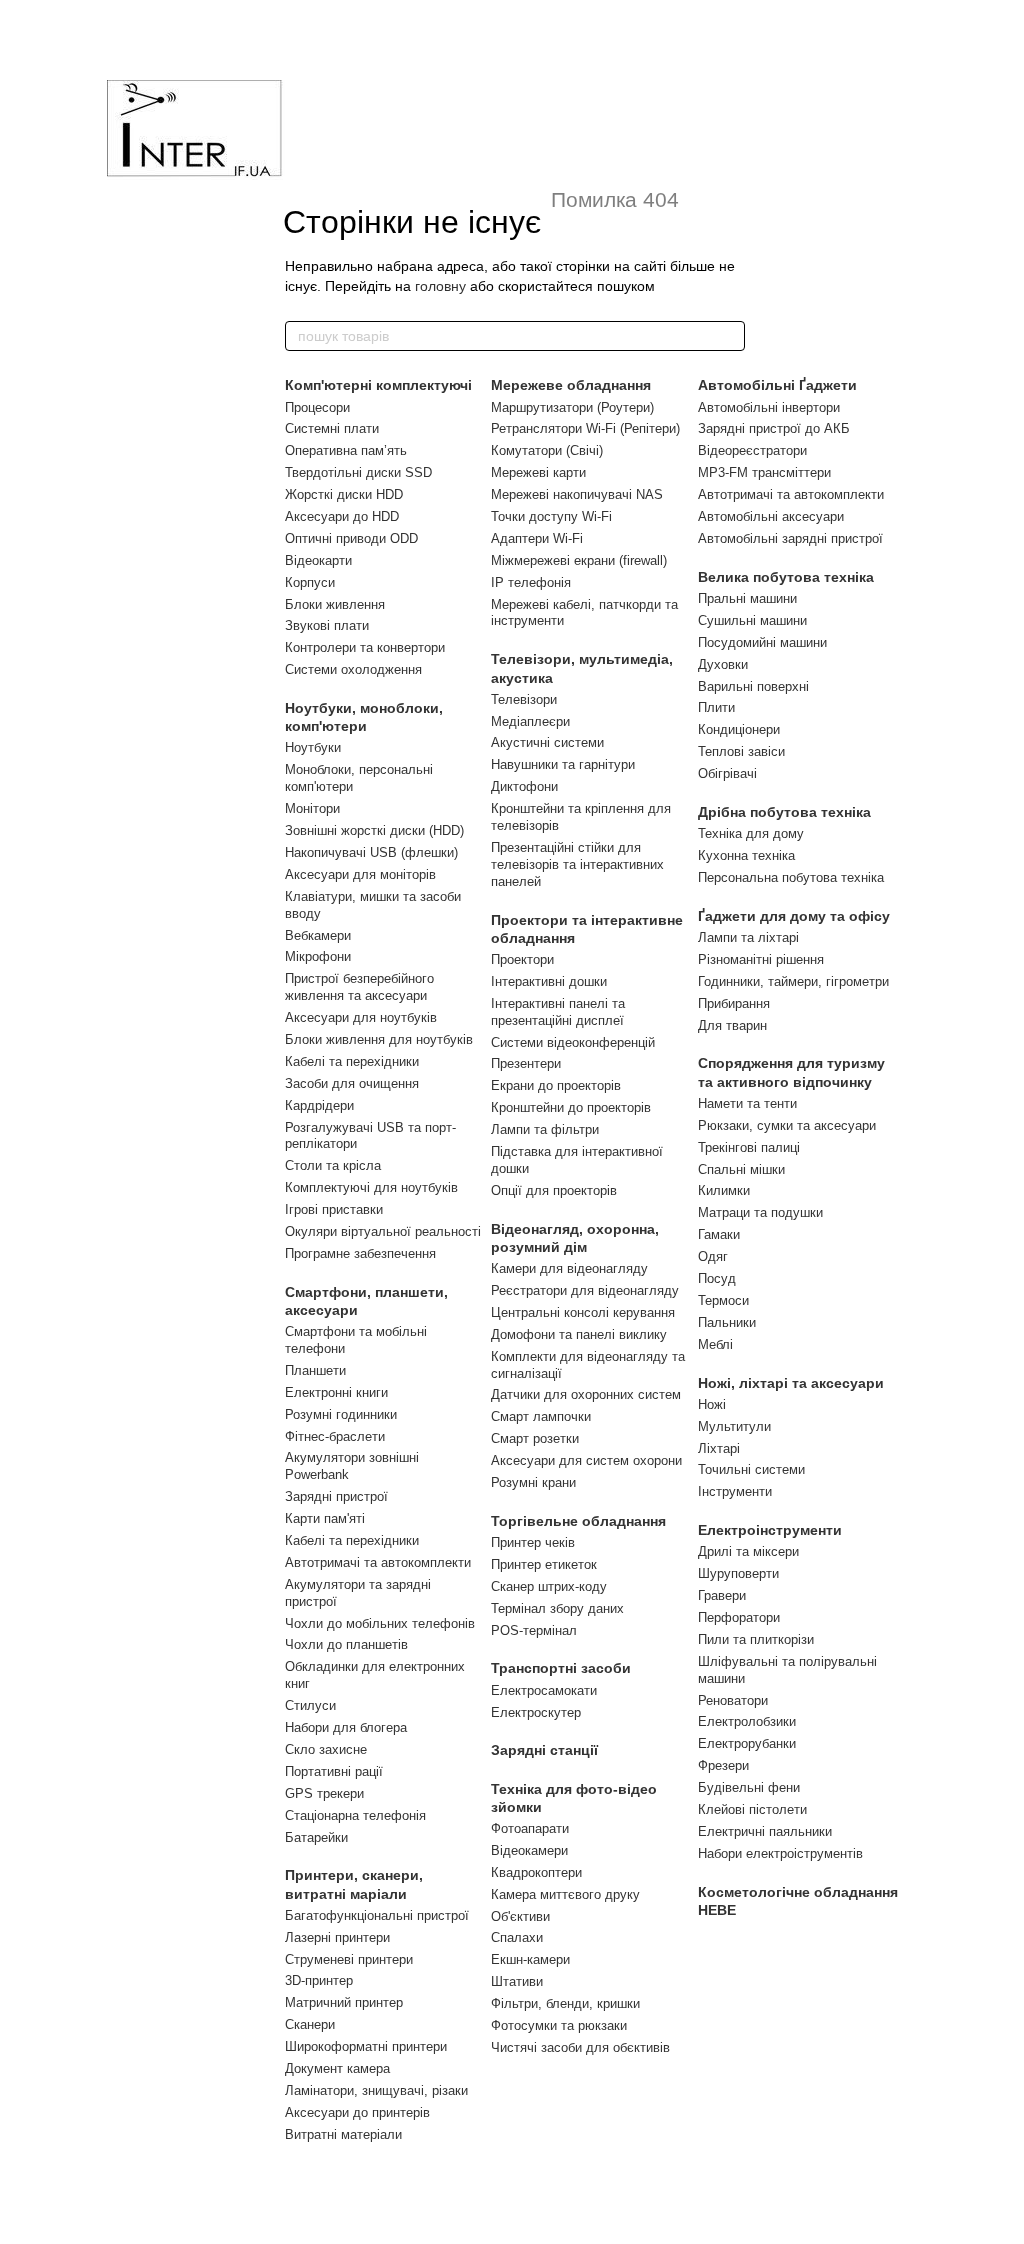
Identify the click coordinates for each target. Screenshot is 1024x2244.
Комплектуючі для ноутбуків (371, 1187)
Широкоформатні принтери (366, 2046)
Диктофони (524, 786)
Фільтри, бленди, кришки (565, 2003)
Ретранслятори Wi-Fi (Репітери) (585, 428)
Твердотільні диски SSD (358, 472)
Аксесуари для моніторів (360, 874)
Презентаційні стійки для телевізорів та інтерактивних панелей (577, 864)
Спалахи (517, 1937)
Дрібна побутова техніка (784, 812)
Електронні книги (336, 1392)
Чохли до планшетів (346, 1644)
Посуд (717, 1278)
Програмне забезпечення (360, 1253)
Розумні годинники (341, 1414)
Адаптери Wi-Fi (537, 538)
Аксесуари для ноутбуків (361, 1017)
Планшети (315, 1370)
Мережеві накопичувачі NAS (577, 494)
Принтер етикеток (544, 1564)
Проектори (522, 959)
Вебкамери (318, 935)
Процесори (317, 407)
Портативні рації (334, 1771)
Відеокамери (529, 1850)
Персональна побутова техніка (791, 877)
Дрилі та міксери (748, 1551)
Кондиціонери (739, 729)
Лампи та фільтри (545, 1129)
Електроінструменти (770, 1530)
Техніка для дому (751, 833)
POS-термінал (534, 1630)
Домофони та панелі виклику (579, 1334)
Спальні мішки (741, 1169)
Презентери (526, 1063)
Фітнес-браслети (335, 1436)
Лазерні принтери (337, 1937)
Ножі (712, 1404)
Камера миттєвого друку (565, 1894)
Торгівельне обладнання (578, 1521)
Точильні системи (751, 1469)
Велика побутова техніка (786, 577)
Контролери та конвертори (365, 647)
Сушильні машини (752, 620)
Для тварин (732, 1025)
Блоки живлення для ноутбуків (379, 1039)
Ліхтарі (719, 1448)
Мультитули (734, 1426)
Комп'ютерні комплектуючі (378, 385)
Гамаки (719, 1234)
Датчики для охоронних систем (586, 1394)
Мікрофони (318, 956)
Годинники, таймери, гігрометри (793, 981)
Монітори (312, 808)
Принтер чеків (533, 1542)
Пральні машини (747, 598)
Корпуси (310, 582)
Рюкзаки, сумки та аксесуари (787, 1125)
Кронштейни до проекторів (571, 1107)
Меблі (715, 1344)
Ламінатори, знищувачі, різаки (376, 2090)
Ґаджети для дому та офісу (794, 916)
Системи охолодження (353, 669)
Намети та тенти (747, 1103)
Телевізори (524, 699)
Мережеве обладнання (571, 385)
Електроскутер (536, 1712)
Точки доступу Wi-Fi (551, 516)
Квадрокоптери (536, 1872)
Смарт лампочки (541, 1416)
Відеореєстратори (752, 450)
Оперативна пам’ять (346, 450)
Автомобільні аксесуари (771, 516)
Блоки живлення (335, 604)
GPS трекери (324, 1793)
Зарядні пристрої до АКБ (774, 428)
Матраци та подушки (760, 1212)
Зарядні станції (544, 1750)
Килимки (724, 1190)
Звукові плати (327, 625)
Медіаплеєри (530, 721)
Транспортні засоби (561, 1668)
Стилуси (310, 1705)
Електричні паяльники (765, 1831)
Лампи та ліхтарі (748, 937)
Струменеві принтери (349, 1959)
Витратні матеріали (343, 2134)
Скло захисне (326, 1749)
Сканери (310, 2024)
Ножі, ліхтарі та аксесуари (791, 1383)
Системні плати (332, 428)
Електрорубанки (747, 1743)
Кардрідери (319, 1105)
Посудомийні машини (762, 642)
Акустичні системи (547, 742)
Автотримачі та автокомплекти (378, 1562)
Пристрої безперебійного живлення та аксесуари (359, 987)
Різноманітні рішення (761, 959)
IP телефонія (531, 582)
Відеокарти (318, 560)
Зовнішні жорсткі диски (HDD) (374, 830)
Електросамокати (544, 1690)
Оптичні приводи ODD (351, 538)
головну (440, 286)
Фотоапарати (530, 1828)
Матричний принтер (344, 2002)
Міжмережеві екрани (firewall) (579, 560)
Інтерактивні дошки (549, 981)
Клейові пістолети (752, 1809)
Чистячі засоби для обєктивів (580, 2047)
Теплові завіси (741, 751)
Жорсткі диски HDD (344, 494)
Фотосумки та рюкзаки (559, 2025)
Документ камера (337, 2068)
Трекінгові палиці (749, 1147)
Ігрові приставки (334, 1209)
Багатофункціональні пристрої (377, 1915)
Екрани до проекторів (556, 1085)
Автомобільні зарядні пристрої (790, 538)
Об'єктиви (520, 1916)
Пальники (727, 1322)
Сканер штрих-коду (549, 1586)
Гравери (722, 1595)
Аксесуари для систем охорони (586, 1460)
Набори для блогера (346, 1727)
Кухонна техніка (746, 855)
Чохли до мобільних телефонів (380, 1623)
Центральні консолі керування (583, 1312)
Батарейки (316, 1837)
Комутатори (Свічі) (547, 450)
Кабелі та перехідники (352, 1061)
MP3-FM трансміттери (764, 472)
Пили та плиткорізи (756, 1639)
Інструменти (735, 1491)
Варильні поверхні (753, 686)
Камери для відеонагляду (569, 1268)
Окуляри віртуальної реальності (383, 1231)
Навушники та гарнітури (563, 764)
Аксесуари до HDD (342, 516)
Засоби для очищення (352, 1083)
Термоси (723, 1300)
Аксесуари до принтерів (357, 2112)
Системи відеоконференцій (573, 1042)
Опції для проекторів (554, 1190)
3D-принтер (319, 1980)
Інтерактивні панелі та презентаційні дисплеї (558, 1012)
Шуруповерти (738, 1573)
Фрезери (723, 1765)
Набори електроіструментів (780, 1853)
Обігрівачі (727, 773)
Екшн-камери (530, 1959)
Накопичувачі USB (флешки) (371, 852)
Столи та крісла (333, 1165)
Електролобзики (747, 1721)
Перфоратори (739, 1617)
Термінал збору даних (557, 1608)
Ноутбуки (313, 747)
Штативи (517, 1981)
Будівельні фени (749, 1787)
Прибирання (734, 1003)
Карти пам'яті (325, 1518)
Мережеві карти (538, 472)
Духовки (723, 664)
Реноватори (733, 1700)
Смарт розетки (535, 1438)
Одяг (713, 1256)
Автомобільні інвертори (769, 407)
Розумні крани (533, 1482)
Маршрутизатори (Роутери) (572, 407)
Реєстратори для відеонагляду (585, 1290)
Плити (716, 707)
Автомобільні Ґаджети (777, 385)
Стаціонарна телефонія (355, 1815)
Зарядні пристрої (336, 1496)
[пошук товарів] (729, 336)
